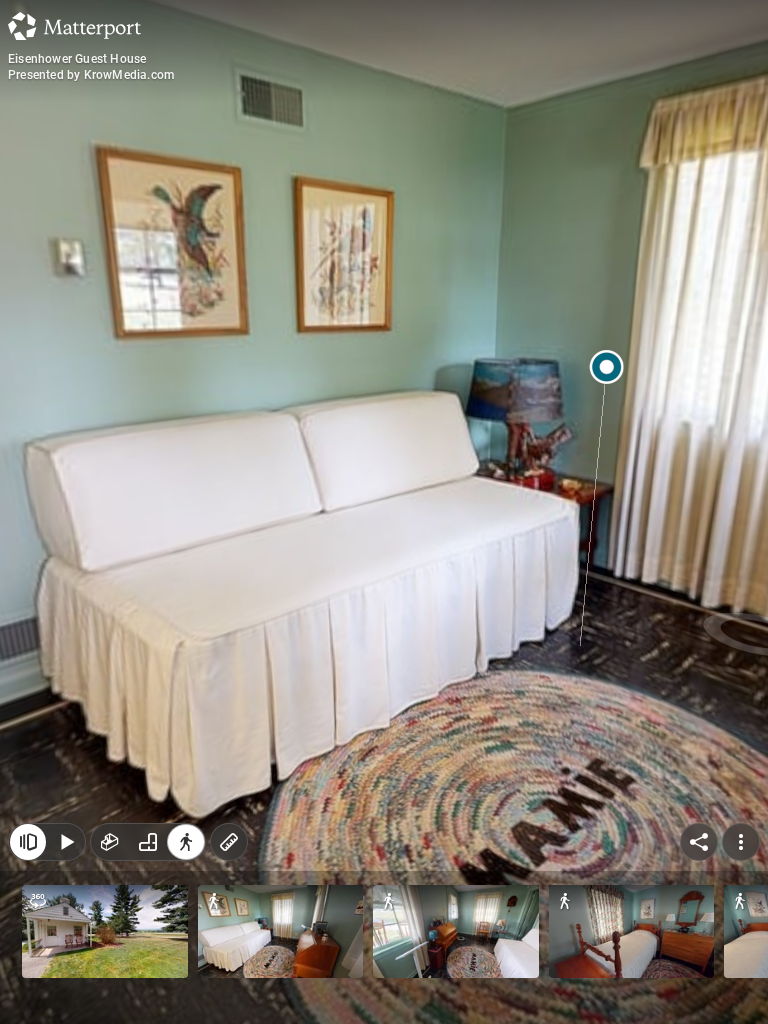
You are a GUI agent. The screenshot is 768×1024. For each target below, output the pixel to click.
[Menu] (741, 842)
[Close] (28, 842)
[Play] (66, 842)
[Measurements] (229, 842)
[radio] (110, 842)
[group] (148, 842)
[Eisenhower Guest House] (384, 512)
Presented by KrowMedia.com (91, 75)
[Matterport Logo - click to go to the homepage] (74, 26)
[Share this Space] (699, 842)
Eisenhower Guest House (77, 59)
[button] (105, 931)
